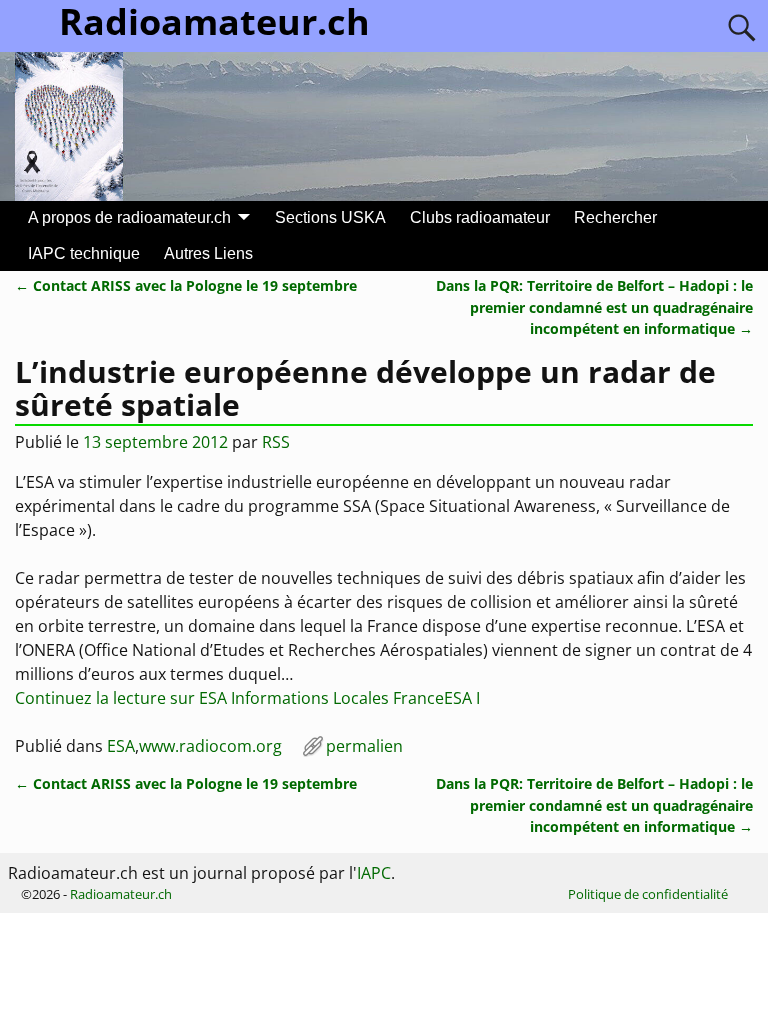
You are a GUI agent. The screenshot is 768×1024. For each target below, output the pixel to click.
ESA (121, 746)
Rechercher (615, 217)
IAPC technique (84, 253)
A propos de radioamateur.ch (129, 217)
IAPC (374, 873)
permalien (364, 746)
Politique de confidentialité (648, 894)
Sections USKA (330, 217)
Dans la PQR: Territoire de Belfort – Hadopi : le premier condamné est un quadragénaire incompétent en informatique (594, 307)
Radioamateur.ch (121, 894)
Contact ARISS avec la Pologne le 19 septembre (186, 285)
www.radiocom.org (210, 746)
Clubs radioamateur (480, 217)
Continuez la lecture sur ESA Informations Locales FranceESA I (247, 698)
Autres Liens (208, 253)
